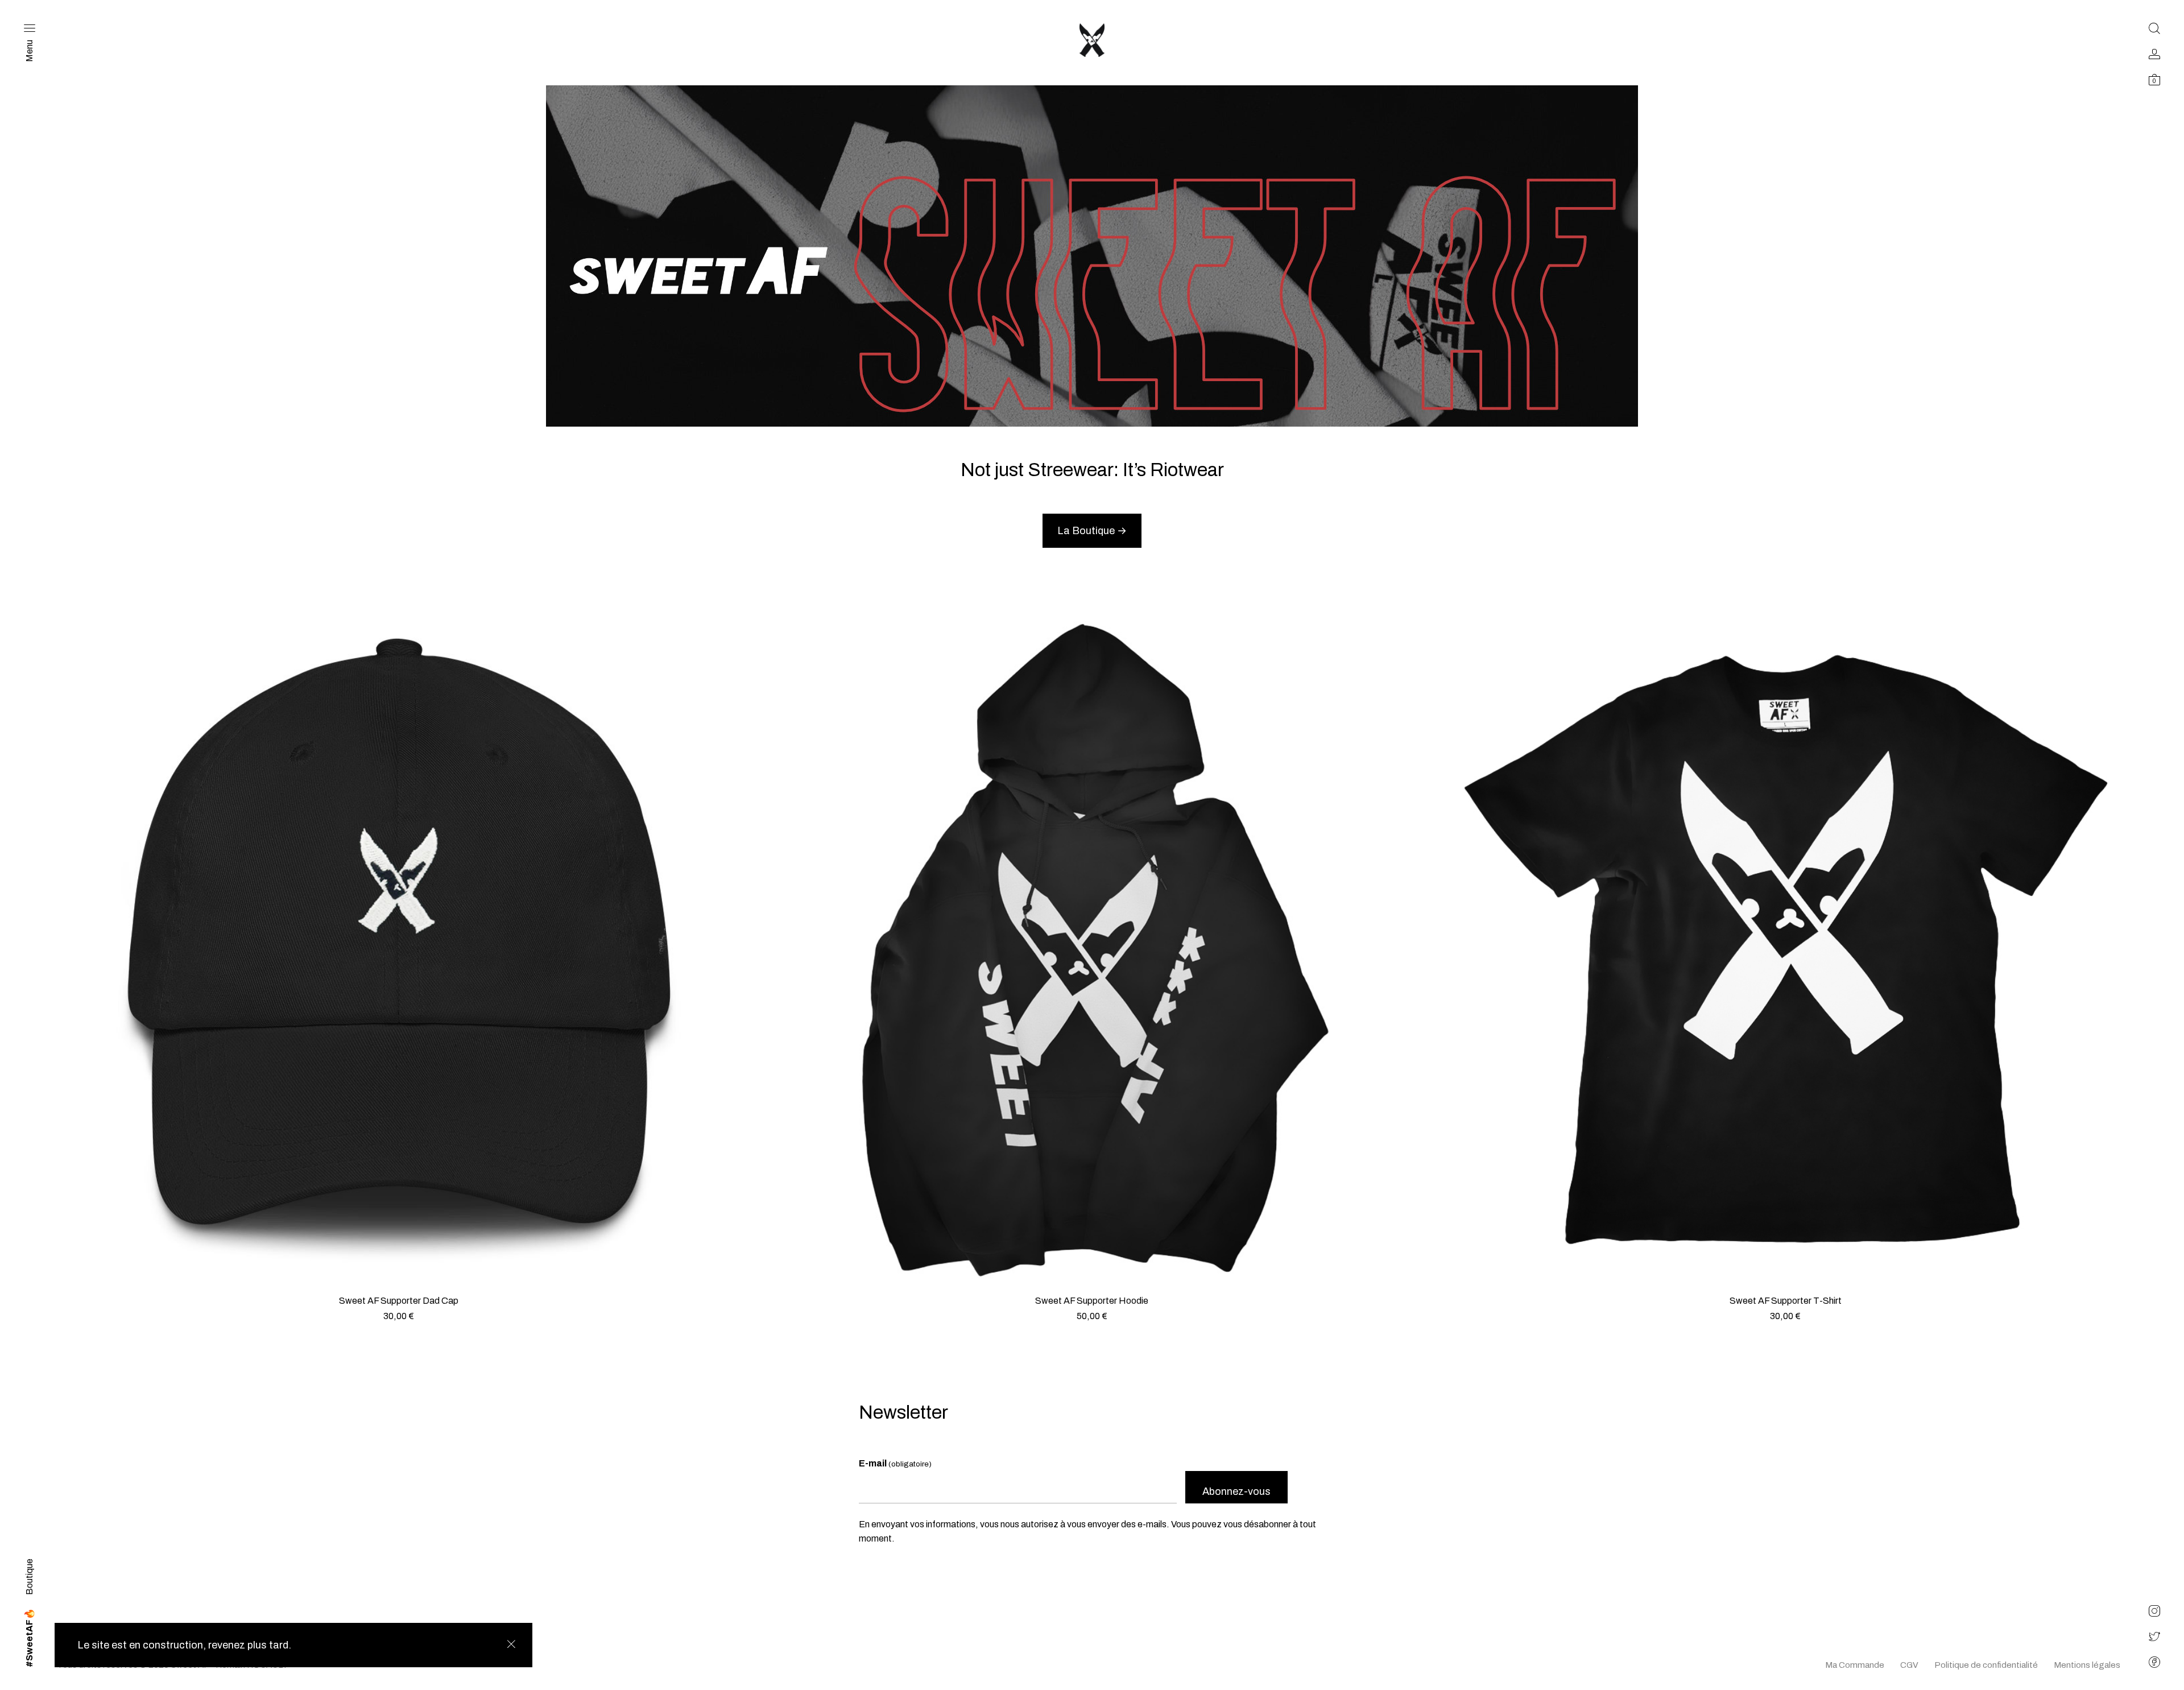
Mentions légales (2087, 1665)
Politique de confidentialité (1986, 1665)
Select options (1092, 1330)
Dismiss (511, 1644)
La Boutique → (1092, 531)
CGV (1909, 1665)
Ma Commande (1855, 1665)
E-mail (895, 1463)
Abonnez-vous (1236, 1491)
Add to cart (398, 1330)
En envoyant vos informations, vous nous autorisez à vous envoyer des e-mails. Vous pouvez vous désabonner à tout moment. (1087, 1532)
